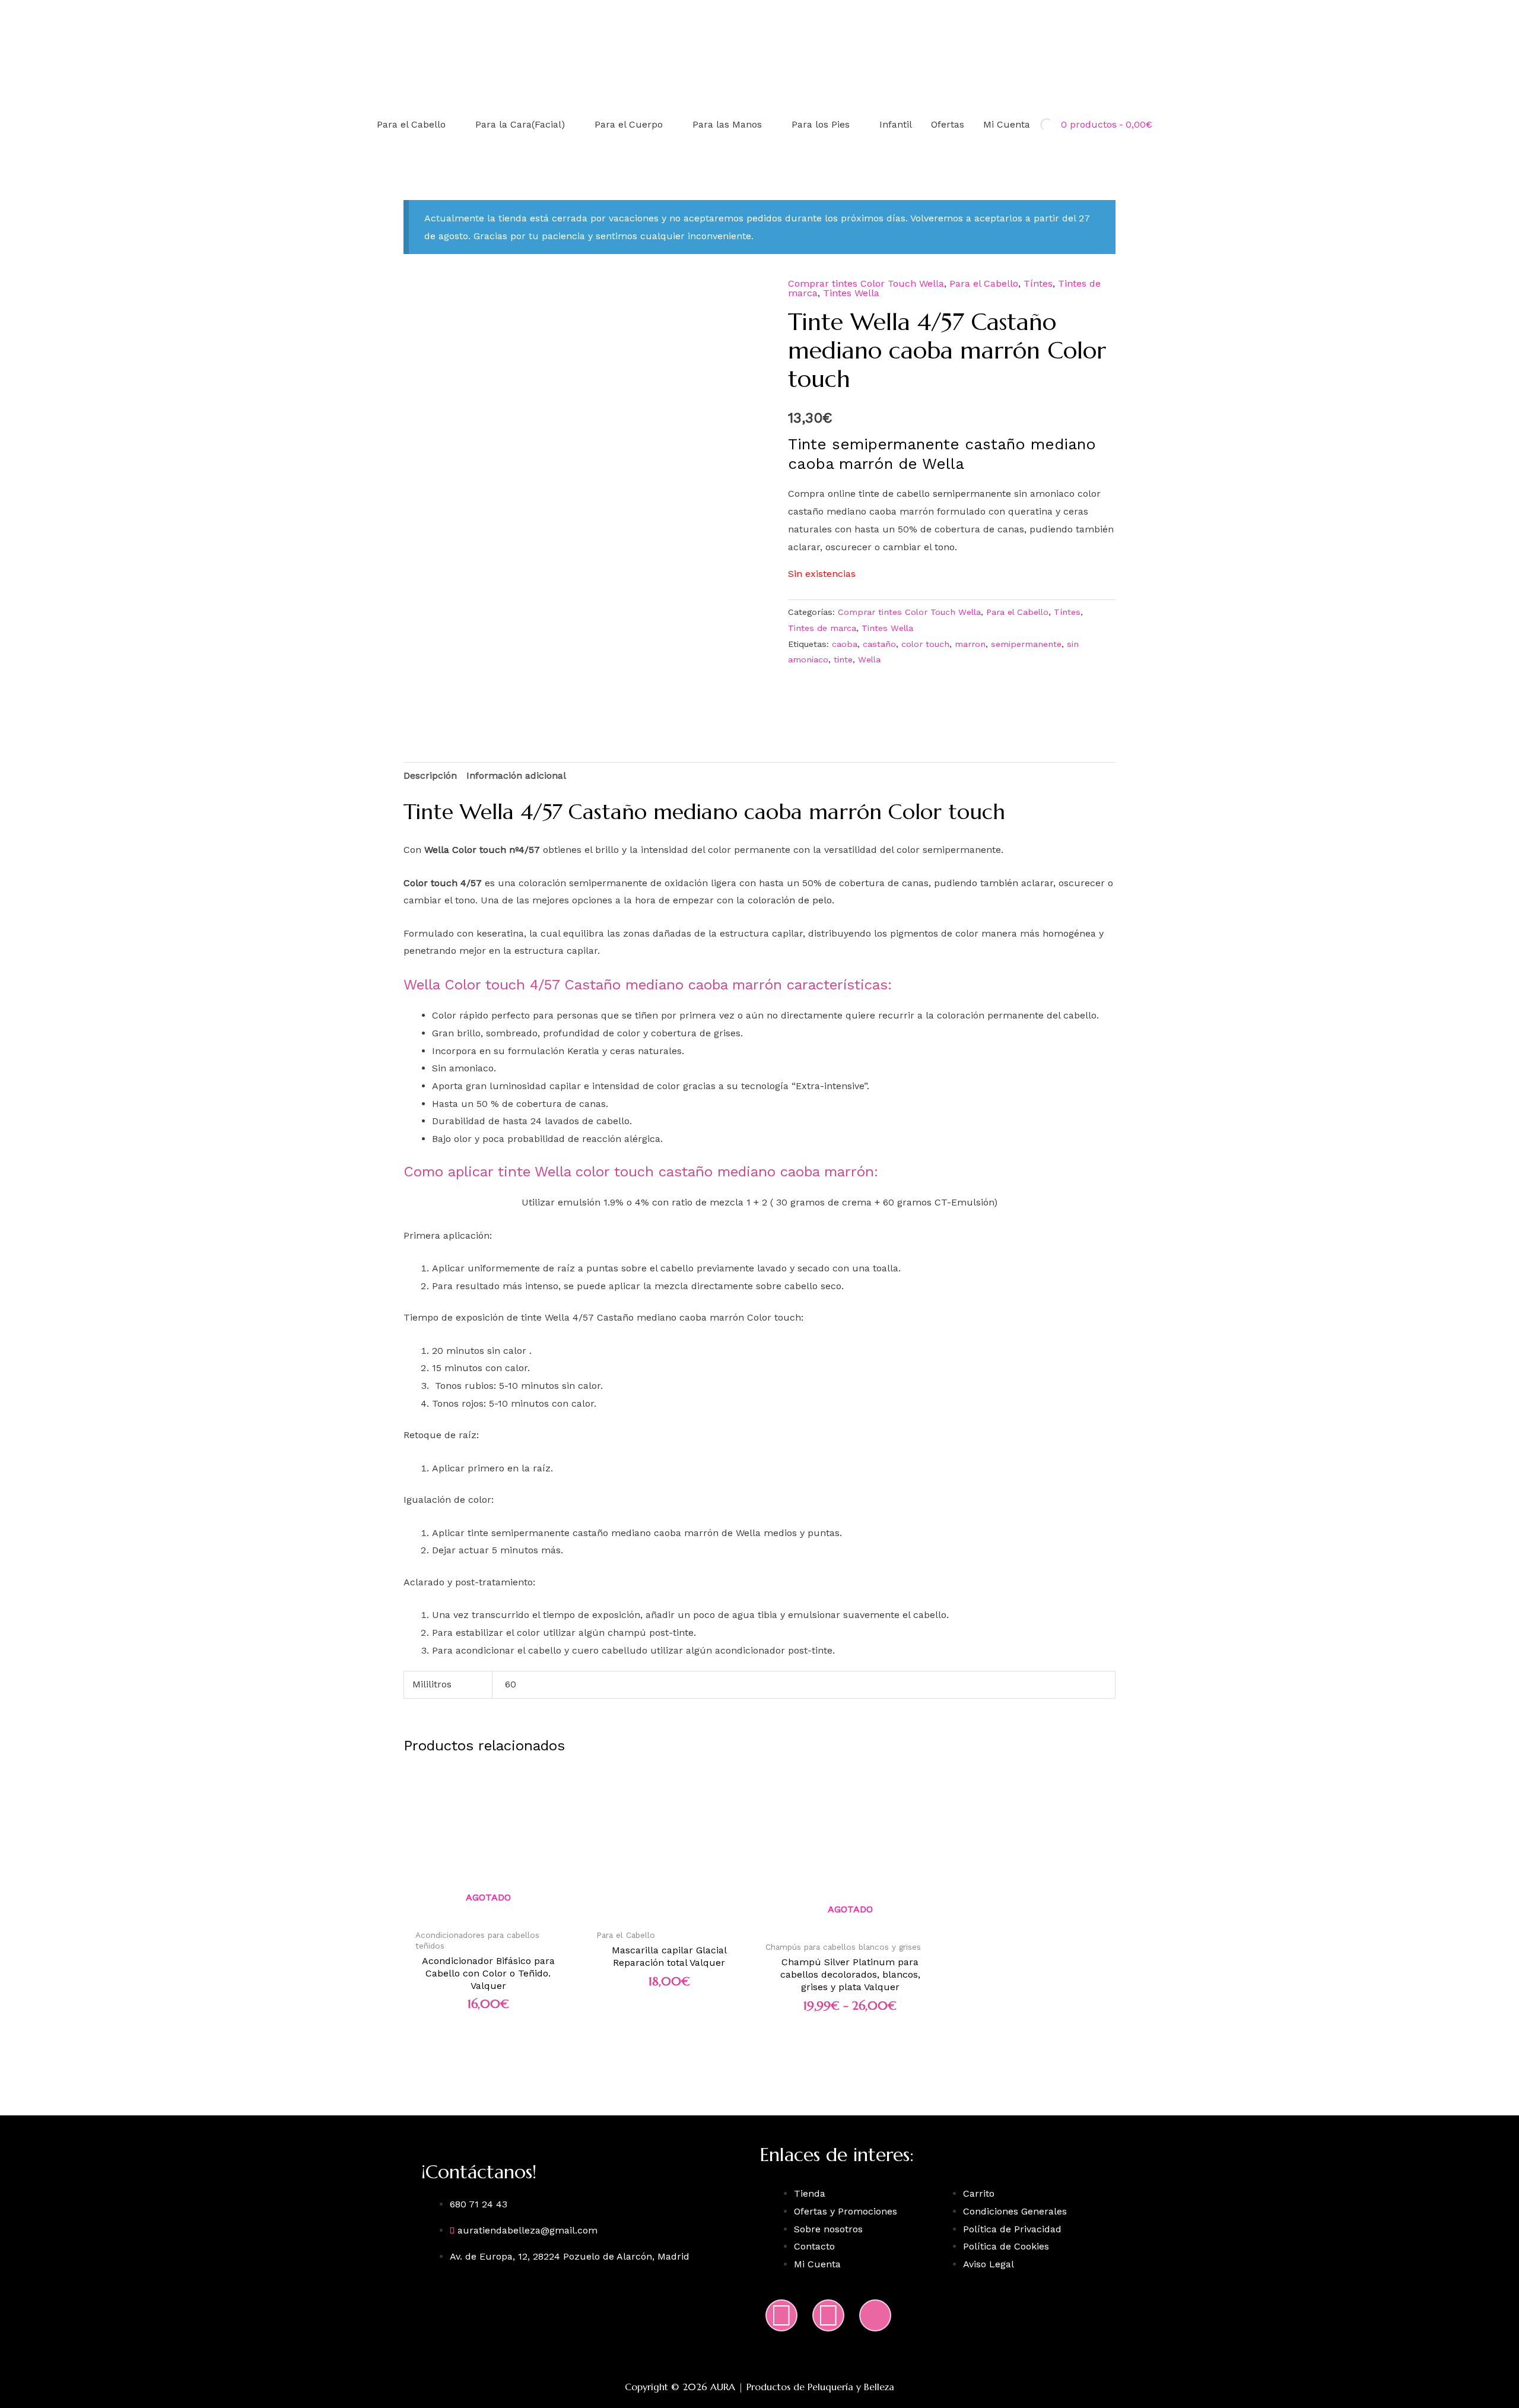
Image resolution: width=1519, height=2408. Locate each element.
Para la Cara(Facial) (520, 124)
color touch (925, 644)
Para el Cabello (411, 124)
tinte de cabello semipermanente (935, 494)
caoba (845, 644)
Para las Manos (727, 124)
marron (970, 644)
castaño (879, 644)
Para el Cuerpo (629, 124)
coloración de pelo (790, 900)
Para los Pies (821, 124)
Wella (869, 659)
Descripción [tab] (430, 775)
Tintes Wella (851, 293)
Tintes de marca (822, 628)
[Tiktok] (875, 2315)
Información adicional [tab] (516, 775)
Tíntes (1038, 283)
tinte (843, 659)
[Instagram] (781, 2315)
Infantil (896, 124)
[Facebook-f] (828, 2315)
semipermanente (1026, 644)
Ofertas (948, 124)
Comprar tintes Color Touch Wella (866, 283)
